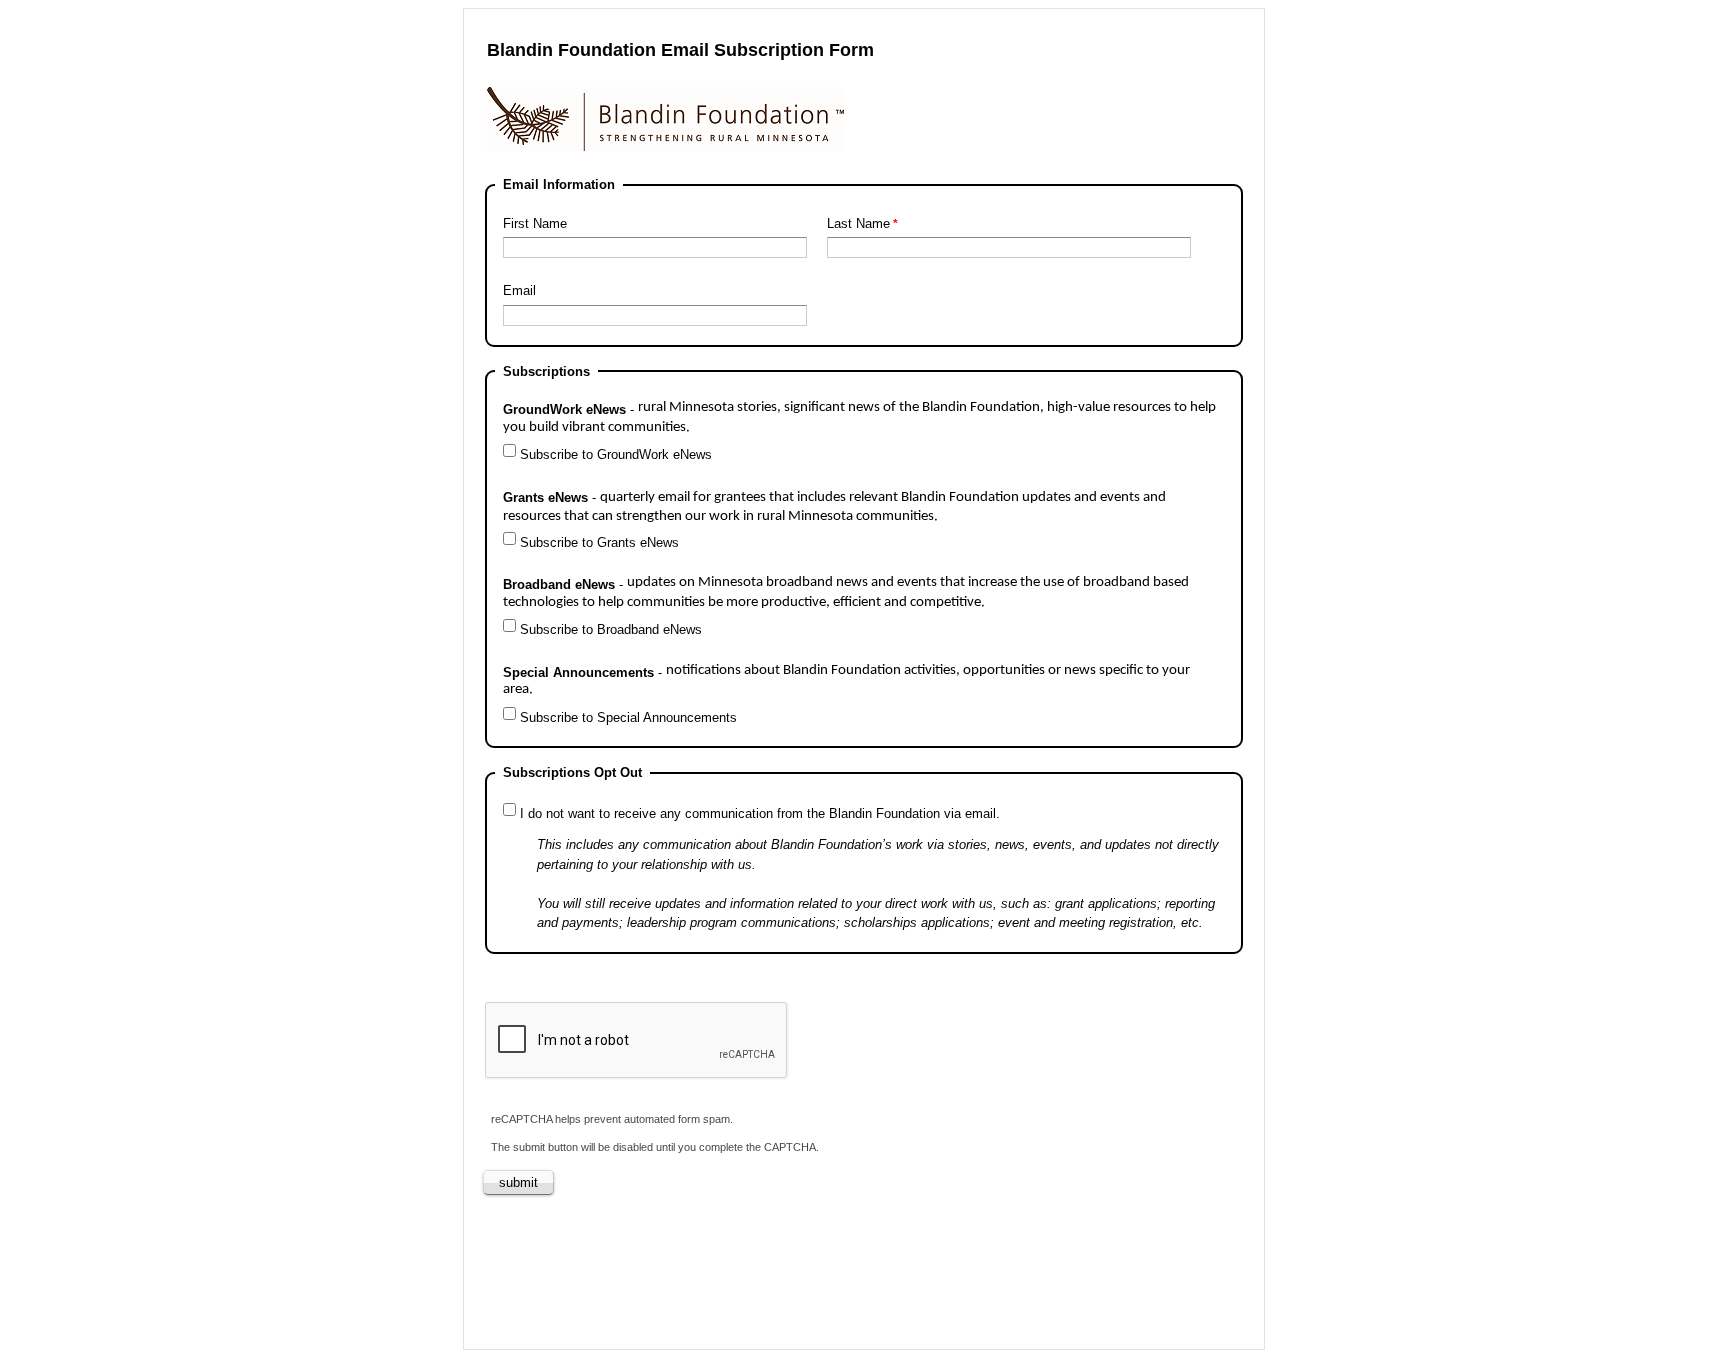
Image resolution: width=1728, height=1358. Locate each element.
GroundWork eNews (859, 417)
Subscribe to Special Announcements (628, 717)
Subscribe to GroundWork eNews (616, 454)
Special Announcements (846, 680)
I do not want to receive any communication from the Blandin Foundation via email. (760, 813)
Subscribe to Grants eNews (599, 542)
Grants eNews (834, 507)
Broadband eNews (846, 592)
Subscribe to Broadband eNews (611, 629)
